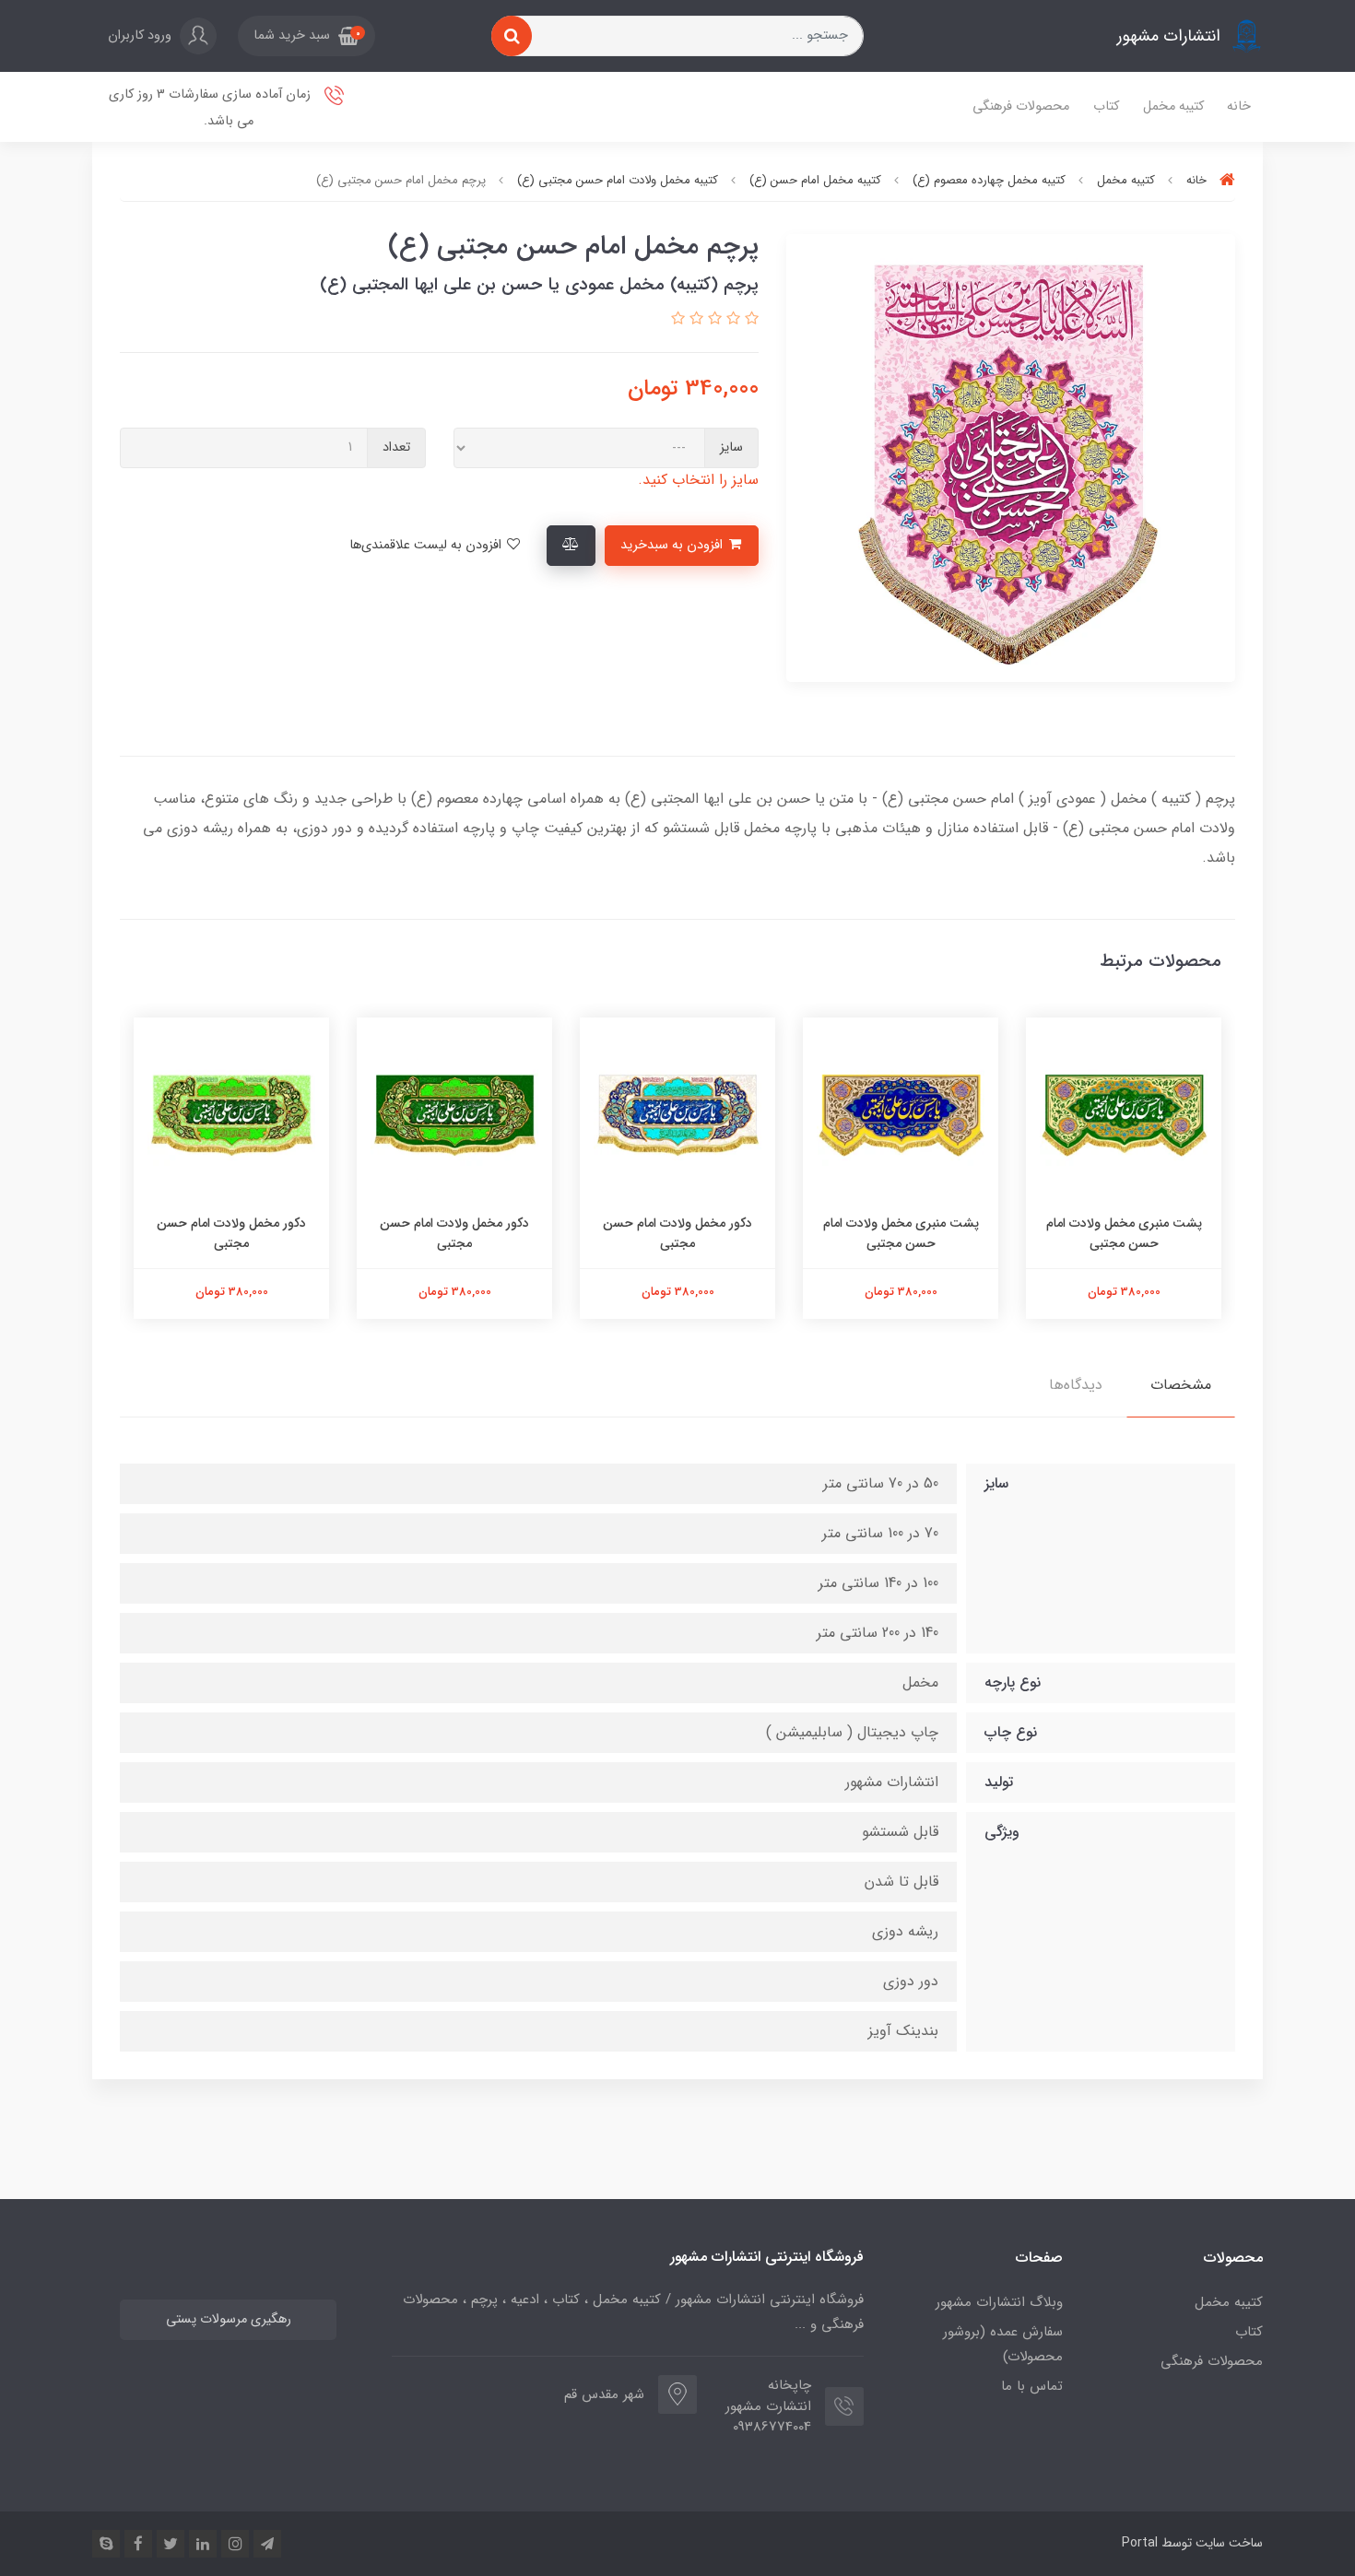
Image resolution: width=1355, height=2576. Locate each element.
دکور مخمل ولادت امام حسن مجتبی (677, 1233)
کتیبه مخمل (1173, 106)
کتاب (1106, 106)
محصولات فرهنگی (1021, 106)
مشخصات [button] (1181, 1385)
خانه (1239, 106)
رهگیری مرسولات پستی (229, 2319)
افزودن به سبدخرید (673, 545)
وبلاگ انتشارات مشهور (999, 2302)
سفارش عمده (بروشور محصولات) (1003, 2344)
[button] (306, 36)
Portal (1140, 2543)
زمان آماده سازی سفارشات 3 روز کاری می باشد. (212, 108)
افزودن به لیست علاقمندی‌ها (427, 545)
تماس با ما (1032, 2386)
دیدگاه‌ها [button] (1076, 1385)
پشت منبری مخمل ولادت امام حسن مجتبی (1124, 1233)
